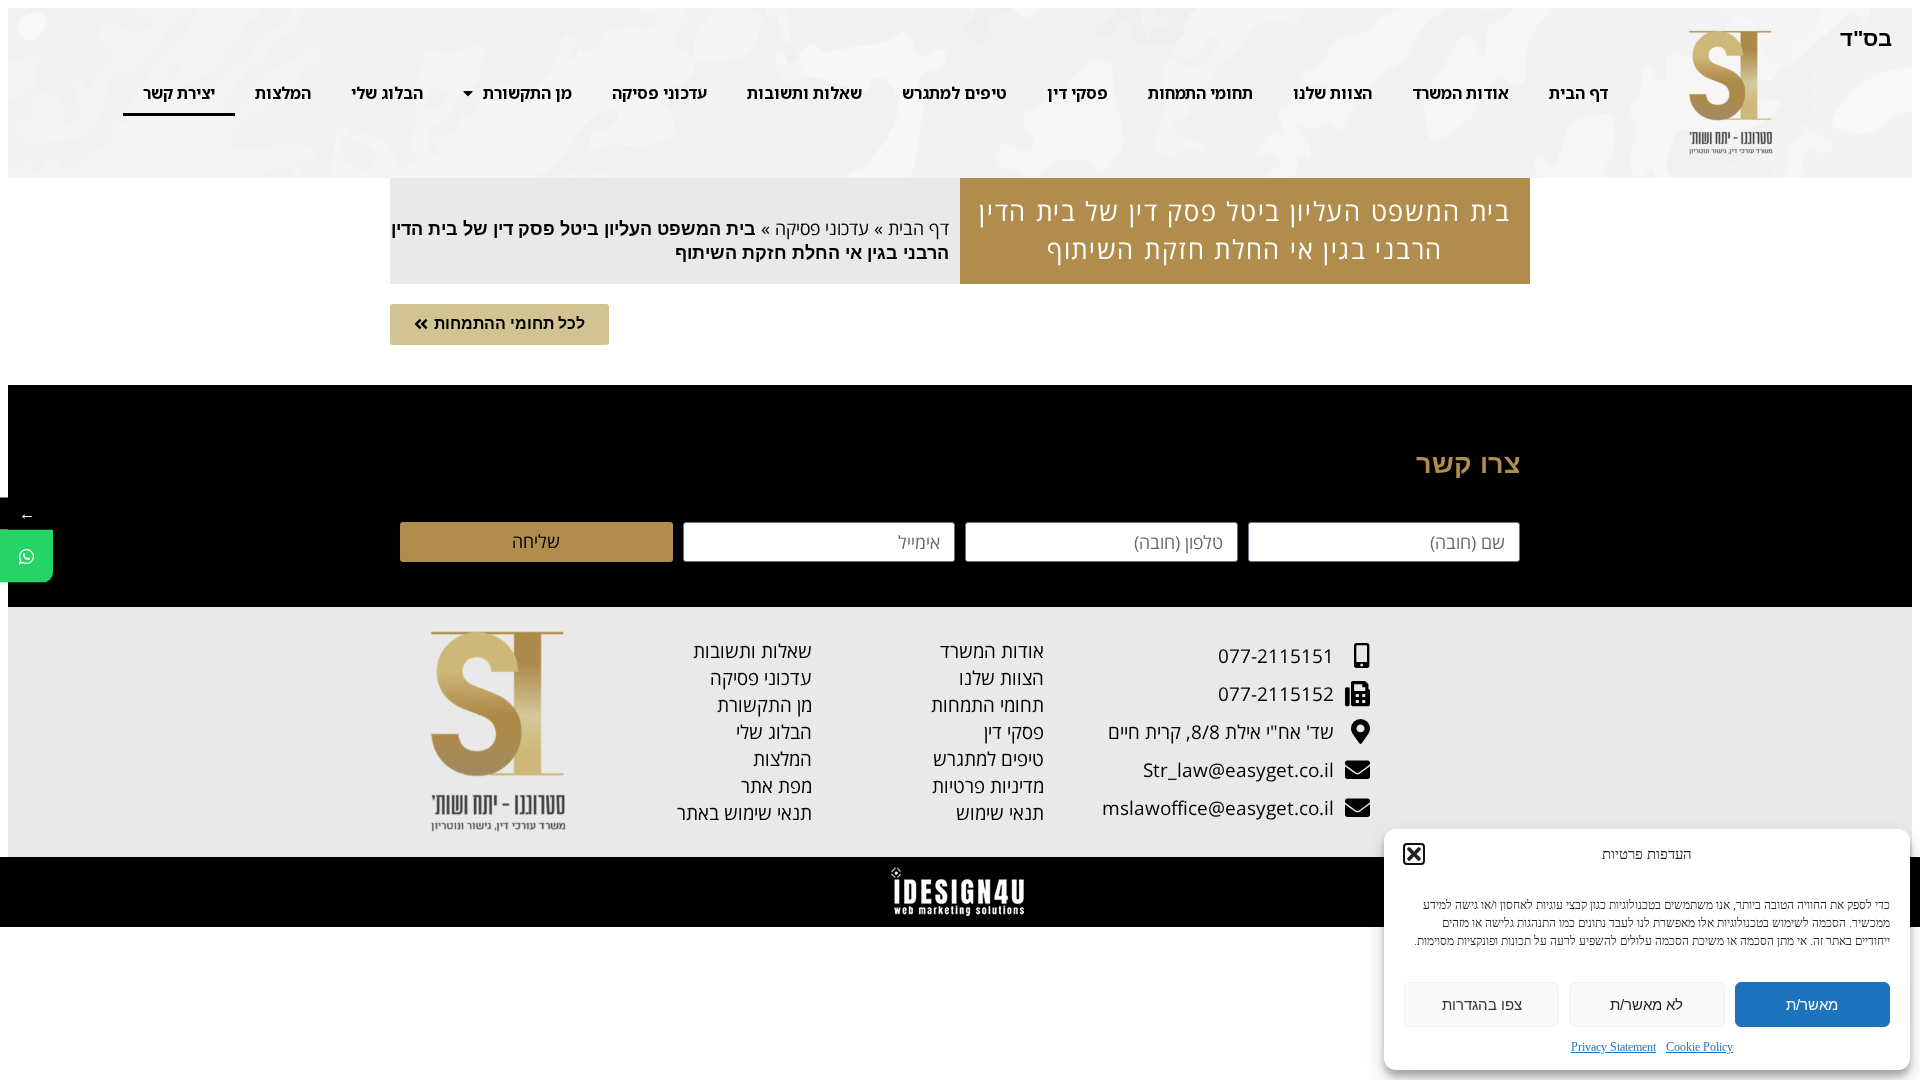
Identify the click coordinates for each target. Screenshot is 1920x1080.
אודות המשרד (1460, 93)
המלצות (283, 93)
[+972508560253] (26, 556)
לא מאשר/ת (1646, 1004)
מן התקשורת (527, 93)
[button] (1414, 854)
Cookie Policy (1699, 1047)
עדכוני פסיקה (659, 93)
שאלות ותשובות (804, 93)
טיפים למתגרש (954, 93)
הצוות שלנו (1332, 93)
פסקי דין (1077, 93)
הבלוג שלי (387, 93)
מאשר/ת (1812, 1004)
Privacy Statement (1613, 1047)
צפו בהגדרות (1482, 1004)
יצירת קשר (179, 93)
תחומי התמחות (1200, 93)
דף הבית (1578, 93)
